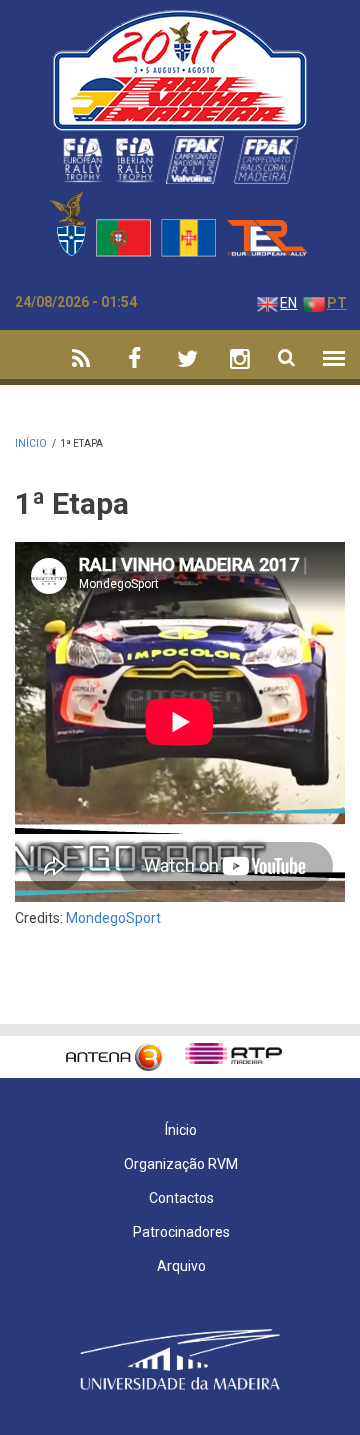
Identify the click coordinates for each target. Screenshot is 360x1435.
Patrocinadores (181, 1232)
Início (31, 443)
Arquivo (181, 1266)
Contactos (181, 1198)
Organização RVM (181, 1164)
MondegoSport (113, 918)
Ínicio (181, 1130)
